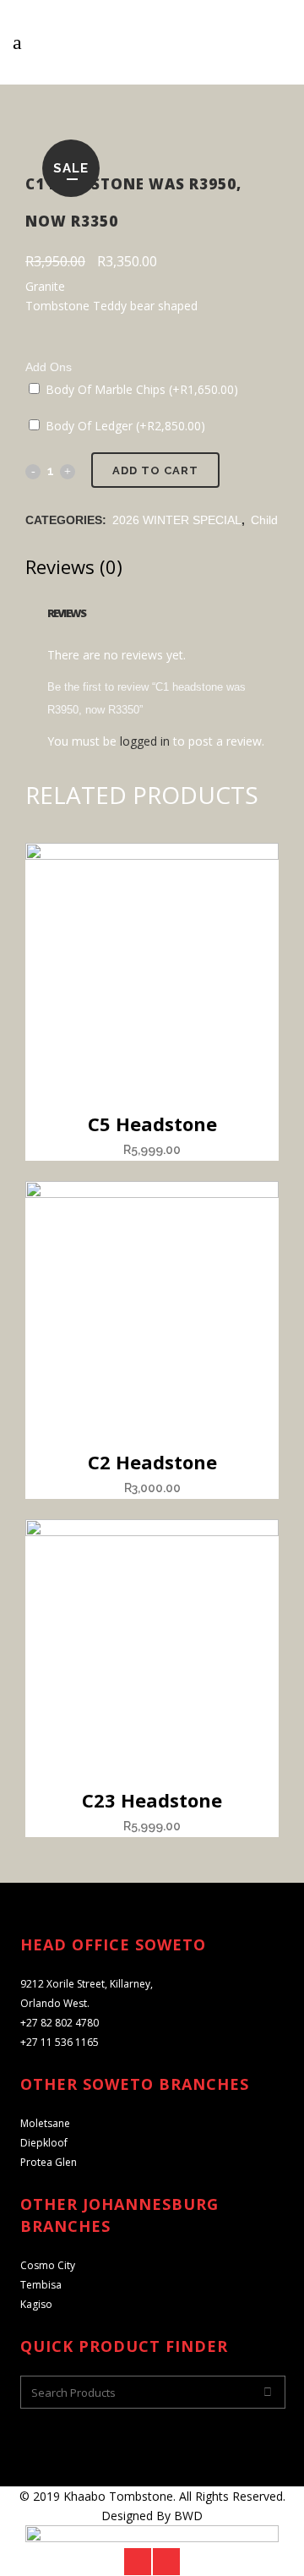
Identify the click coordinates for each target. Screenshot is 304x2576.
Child (264, 520)
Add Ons (49, 367)
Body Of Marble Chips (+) (140, 389)
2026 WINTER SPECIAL (177, 520)
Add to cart (155, 470)
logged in (145, 741)
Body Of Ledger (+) (124, 426)
